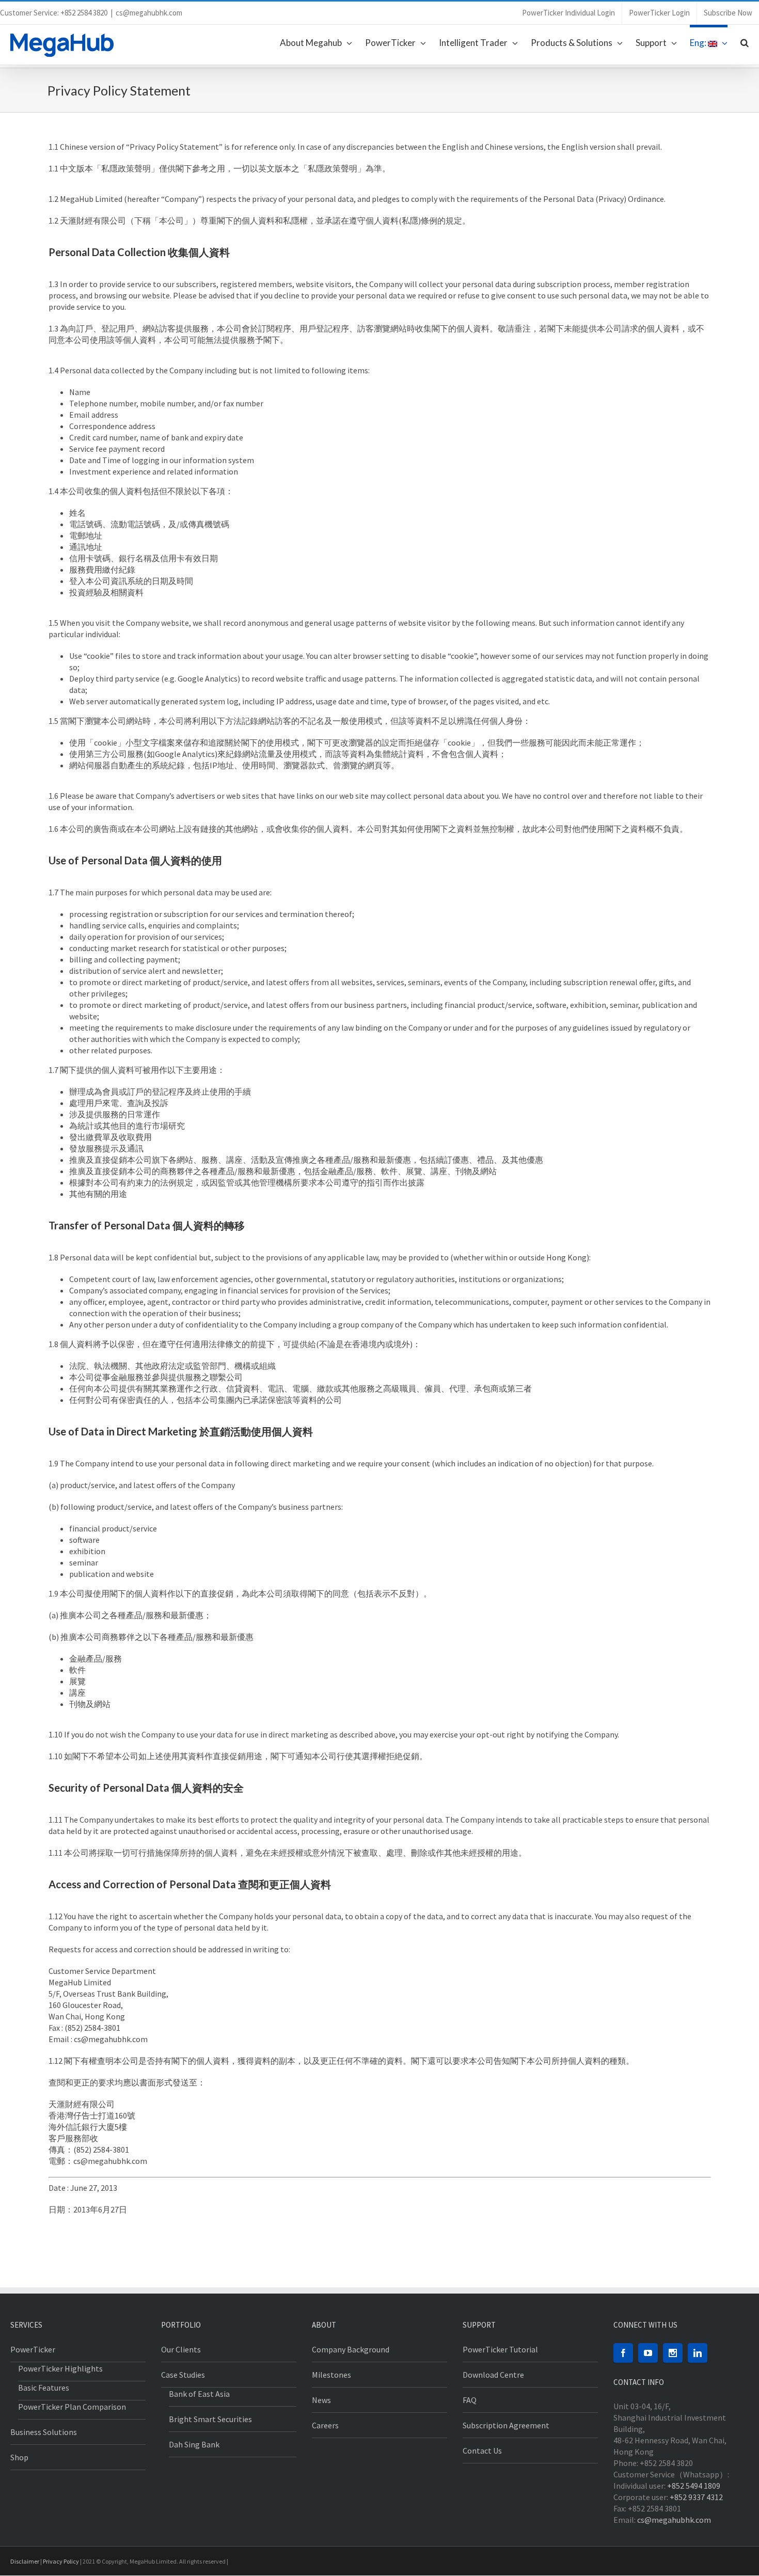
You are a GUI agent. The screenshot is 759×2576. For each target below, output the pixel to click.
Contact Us (482, 2451)
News (321, 2400)
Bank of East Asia (199, 2394)
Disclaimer (25, 2561)
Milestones (331, 2375)
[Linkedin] (698, 2353)
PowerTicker (33, 2349)
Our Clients (181, 2349)
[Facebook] (623, 2353)
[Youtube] (648, 2353)
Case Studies (183, 2375)
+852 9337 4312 (696, 2497)
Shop (19, 2457)
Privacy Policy (61, 2561)
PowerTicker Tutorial (500, 2349)
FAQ (470, 2400)
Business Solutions (44, 2432)
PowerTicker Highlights (60, 2368)
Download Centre (493, 2375)
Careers (325, 2425)
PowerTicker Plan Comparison (72, 2407)
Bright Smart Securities (210, 2419)
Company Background (351, 2349)
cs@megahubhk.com (149, 13)
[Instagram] (673, 2353)
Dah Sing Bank (194, 2444)
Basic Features (44, 2388)
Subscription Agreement (506, 2425)
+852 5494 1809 (694, 2486)
